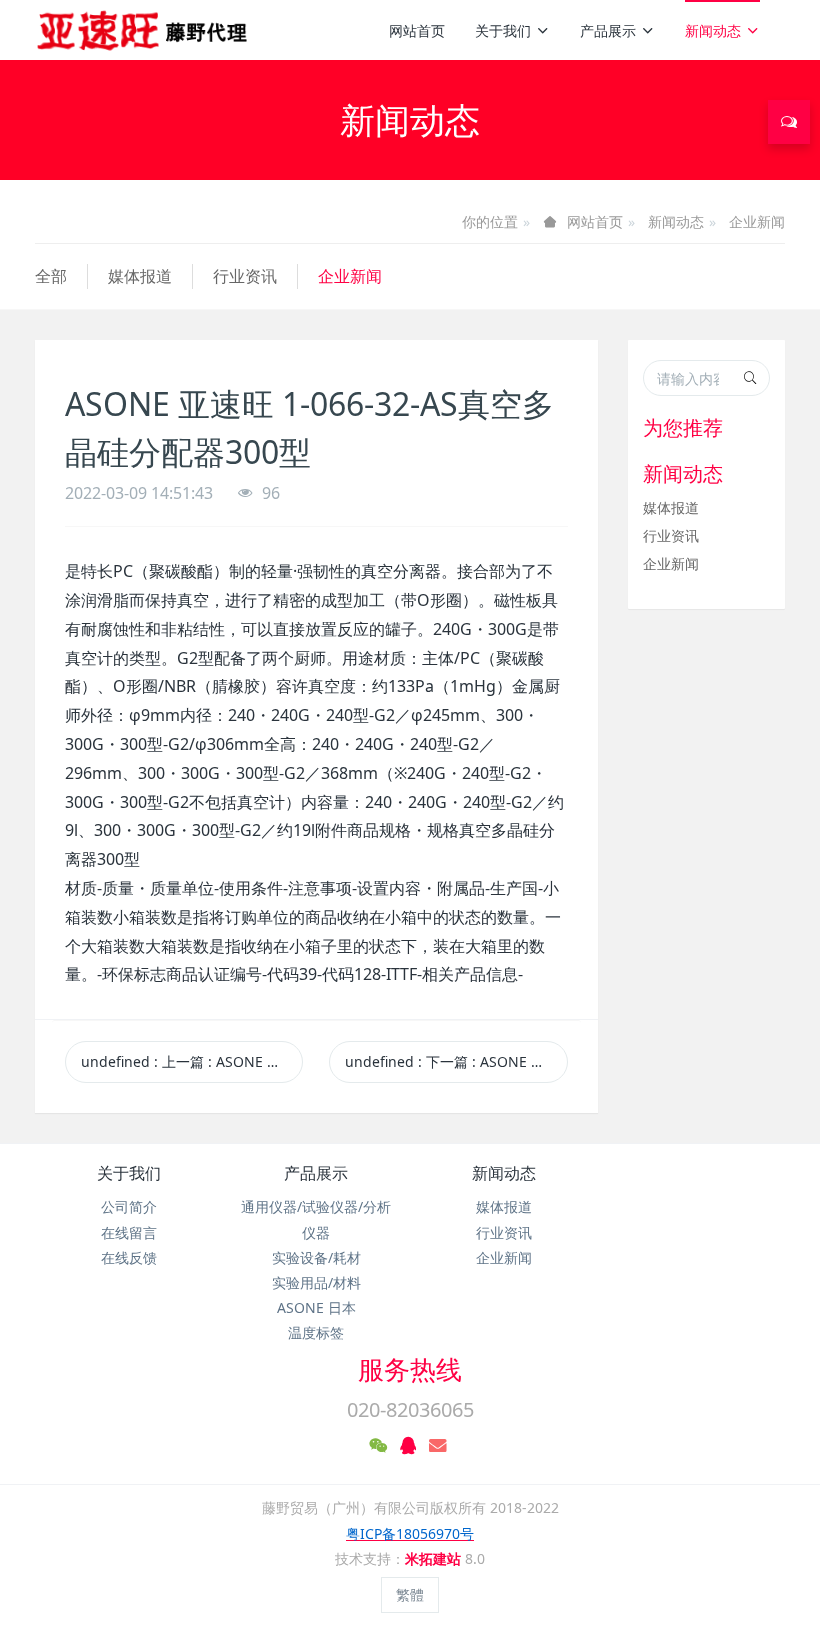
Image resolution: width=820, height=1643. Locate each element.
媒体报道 (140, 276)
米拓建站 (435, 1558)
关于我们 (503, 30)
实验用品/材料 (316, 1282)
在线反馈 (129, 1257)
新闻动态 (713, 30)
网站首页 (417, 30)
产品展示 (608, 30)
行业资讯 (245, 276)
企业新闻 (757, 221)
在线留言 (129, 1232)
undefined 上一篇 (192, 1061)
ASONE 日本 (316, 1307)
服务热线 (410, 1369)
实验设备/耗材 (316, 1257)
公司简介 (129, 1206)
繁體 (410, 1594)
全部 (51, 276)
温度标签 (316, 1332)
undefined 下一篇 (456, 1061)
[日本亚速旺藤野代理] (143, 30)
